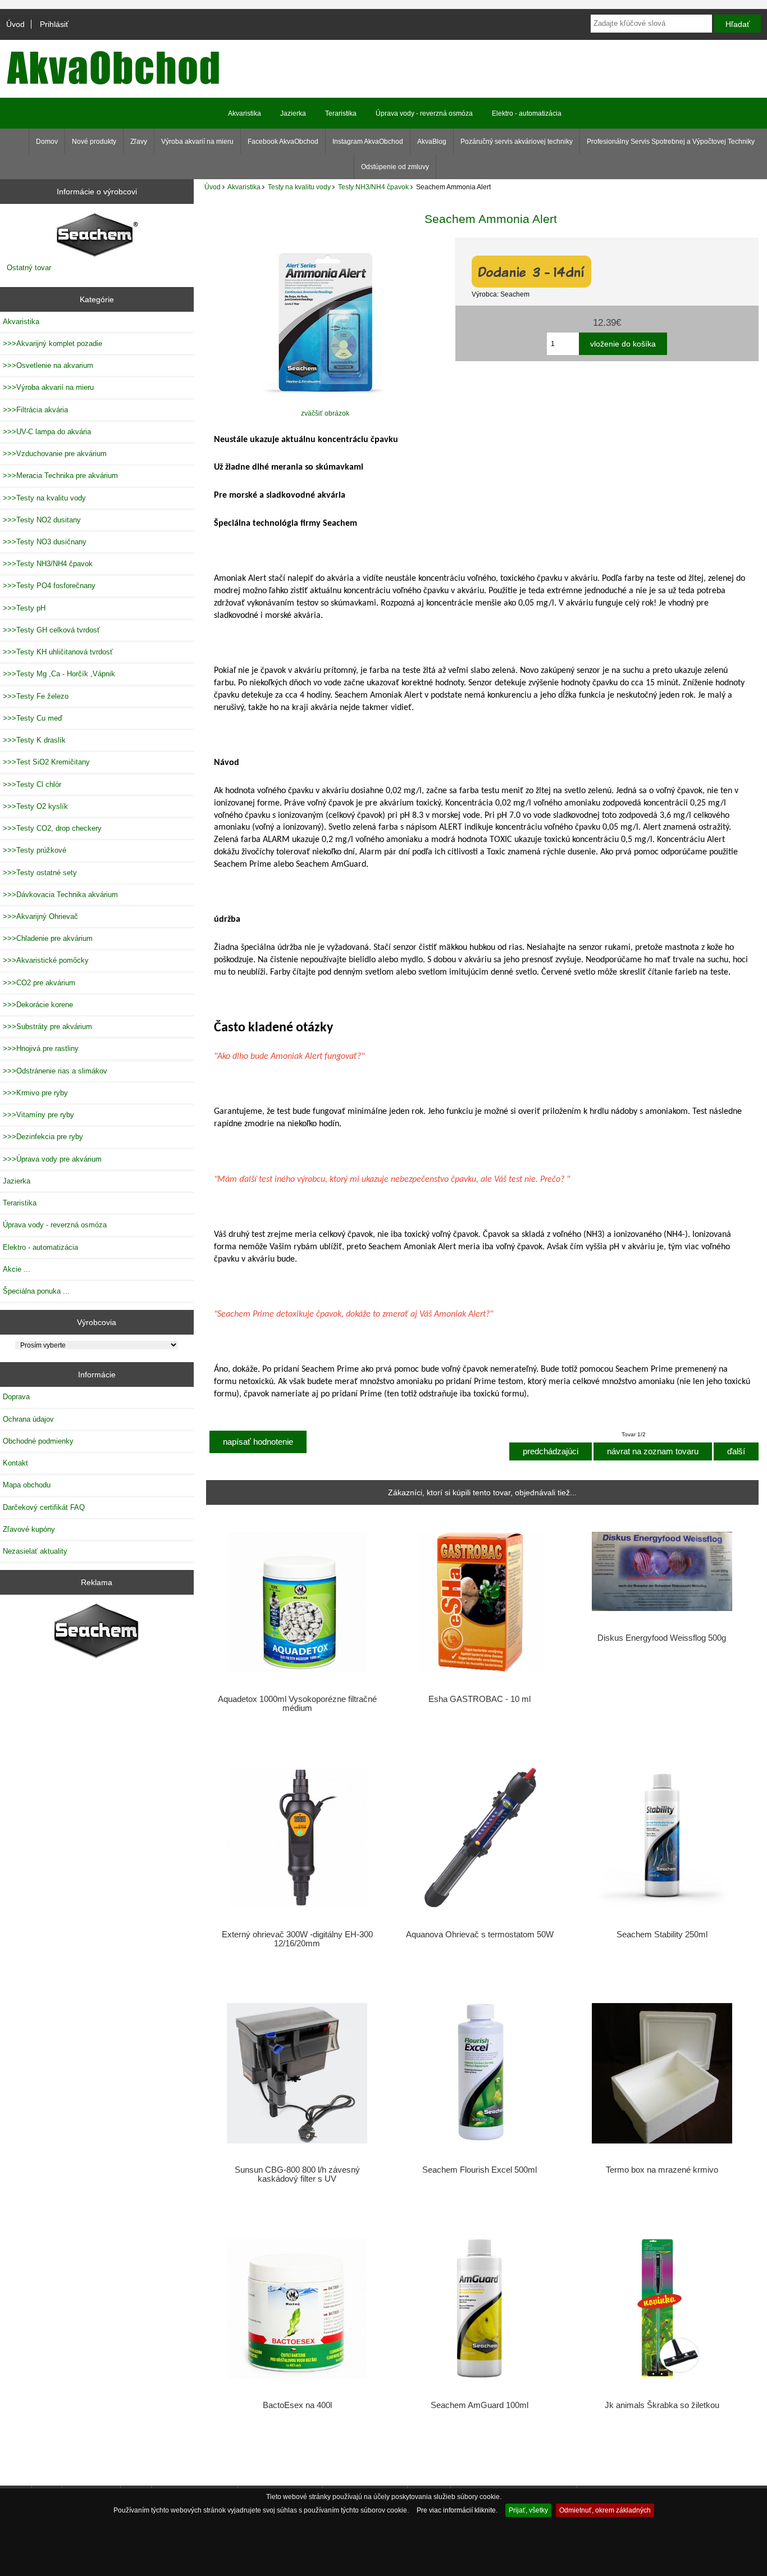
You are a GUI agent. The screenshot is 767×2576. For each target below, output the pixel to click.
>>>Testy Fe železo (36, 696)
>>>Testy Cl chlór (32, 784)
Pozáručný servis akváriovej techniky (517, 142)
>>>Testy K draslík (34, 740)
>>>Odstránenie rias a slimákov (55, 1071)
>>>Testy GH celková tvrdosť (51, 630)
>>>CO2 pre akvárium (39, 983)
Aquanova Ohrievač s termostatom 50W (480, 1935)
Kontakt (15, 1463)
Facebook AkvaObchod (283, 142)
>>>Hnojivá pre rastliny (41, 1048)
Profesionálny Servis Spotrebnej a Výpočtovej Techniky (671, 142)
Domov (47, 142)
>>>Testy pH (24, 608)
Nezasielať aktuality (35, 1551)
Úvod (15, 24)
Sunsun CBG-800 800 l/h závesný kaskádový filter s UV (297, 2174)
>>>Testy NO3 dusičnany (45, 542)
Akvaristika (244, 187)
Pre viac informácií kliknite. (457, 2510)
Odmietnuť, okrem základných (605, 2510)
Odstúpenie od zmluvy (395, 167)
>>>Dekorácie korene (38, 1005)
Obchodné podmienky (38, 1441)
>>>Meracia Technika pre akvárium (60, 475)
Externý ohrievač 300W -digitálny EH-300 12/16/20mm (297, 1939)
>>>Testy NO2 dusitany (42, 520)
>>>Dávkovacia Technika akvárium (60, 895)
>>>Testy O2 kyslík (35, 806)
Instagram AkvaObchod (368, 142)
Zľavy (139, 142)
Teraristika (341, 113)
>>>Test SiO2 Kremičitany (46, 762)
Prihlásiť (54, 24)
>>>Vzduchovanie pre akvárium (55, 454)
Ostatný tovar (29, 268)
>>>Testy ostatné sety (40, 873)
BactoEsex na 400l (297, 2405)
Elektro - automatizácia (527, 113)
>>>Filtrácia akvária (35, 410)
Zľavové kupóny (29, 1529)
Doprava (16, 1397)
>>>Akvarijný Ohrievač (40, 916)
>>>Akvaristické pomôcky (46, 960)
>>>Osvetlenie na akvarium (48, 365)
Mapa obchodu (27, 1485)
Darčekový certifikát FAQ (44, 1507)
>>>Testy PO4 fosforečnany (49, 586)
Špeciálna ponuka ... (36, 1291)
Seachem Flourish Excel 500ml (480, 2170)
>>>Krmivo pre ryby (35, 1093)
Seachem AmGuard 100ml (480, 2405)
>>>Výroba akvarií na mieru (48, 387)
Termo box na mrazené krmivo (662, 2170)
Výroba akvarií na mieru (197, 142)
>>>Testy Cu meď (33, 718)
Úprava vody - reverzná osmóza (424, 113)
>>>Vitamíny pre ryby (38, 1115)
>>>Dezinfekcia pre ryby (43, 1137)
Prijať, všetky (528, 2510)
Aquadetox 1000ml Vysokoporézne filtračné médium (297, 1704)
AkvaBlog (432, 142)
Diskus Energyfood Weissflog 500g (662, 1638)
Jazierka (293, 113)
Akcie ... (17, 1269)
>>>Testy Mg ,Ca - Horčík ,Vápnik (59, 674)
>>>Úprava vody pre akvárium (52, 1159)
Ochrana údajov (28, 1419)
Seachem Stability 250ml (662, 1935)
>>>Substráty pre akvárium (47, 1027)
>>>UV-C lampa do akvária (47, 432)
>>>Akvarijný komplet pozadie (52, 343)
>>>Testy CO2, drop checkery (52, 828)
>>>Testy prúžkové (35, 850)
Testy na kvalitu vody (299, 187)
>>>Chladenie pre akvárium (48, 938)
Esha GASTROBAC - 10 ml (480, 1699)
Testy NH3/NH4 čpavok (373, 187)
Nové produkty (94, 142)
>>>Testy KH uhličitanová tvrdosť (58, 652)
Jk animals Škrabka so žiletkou (662, 2405)
